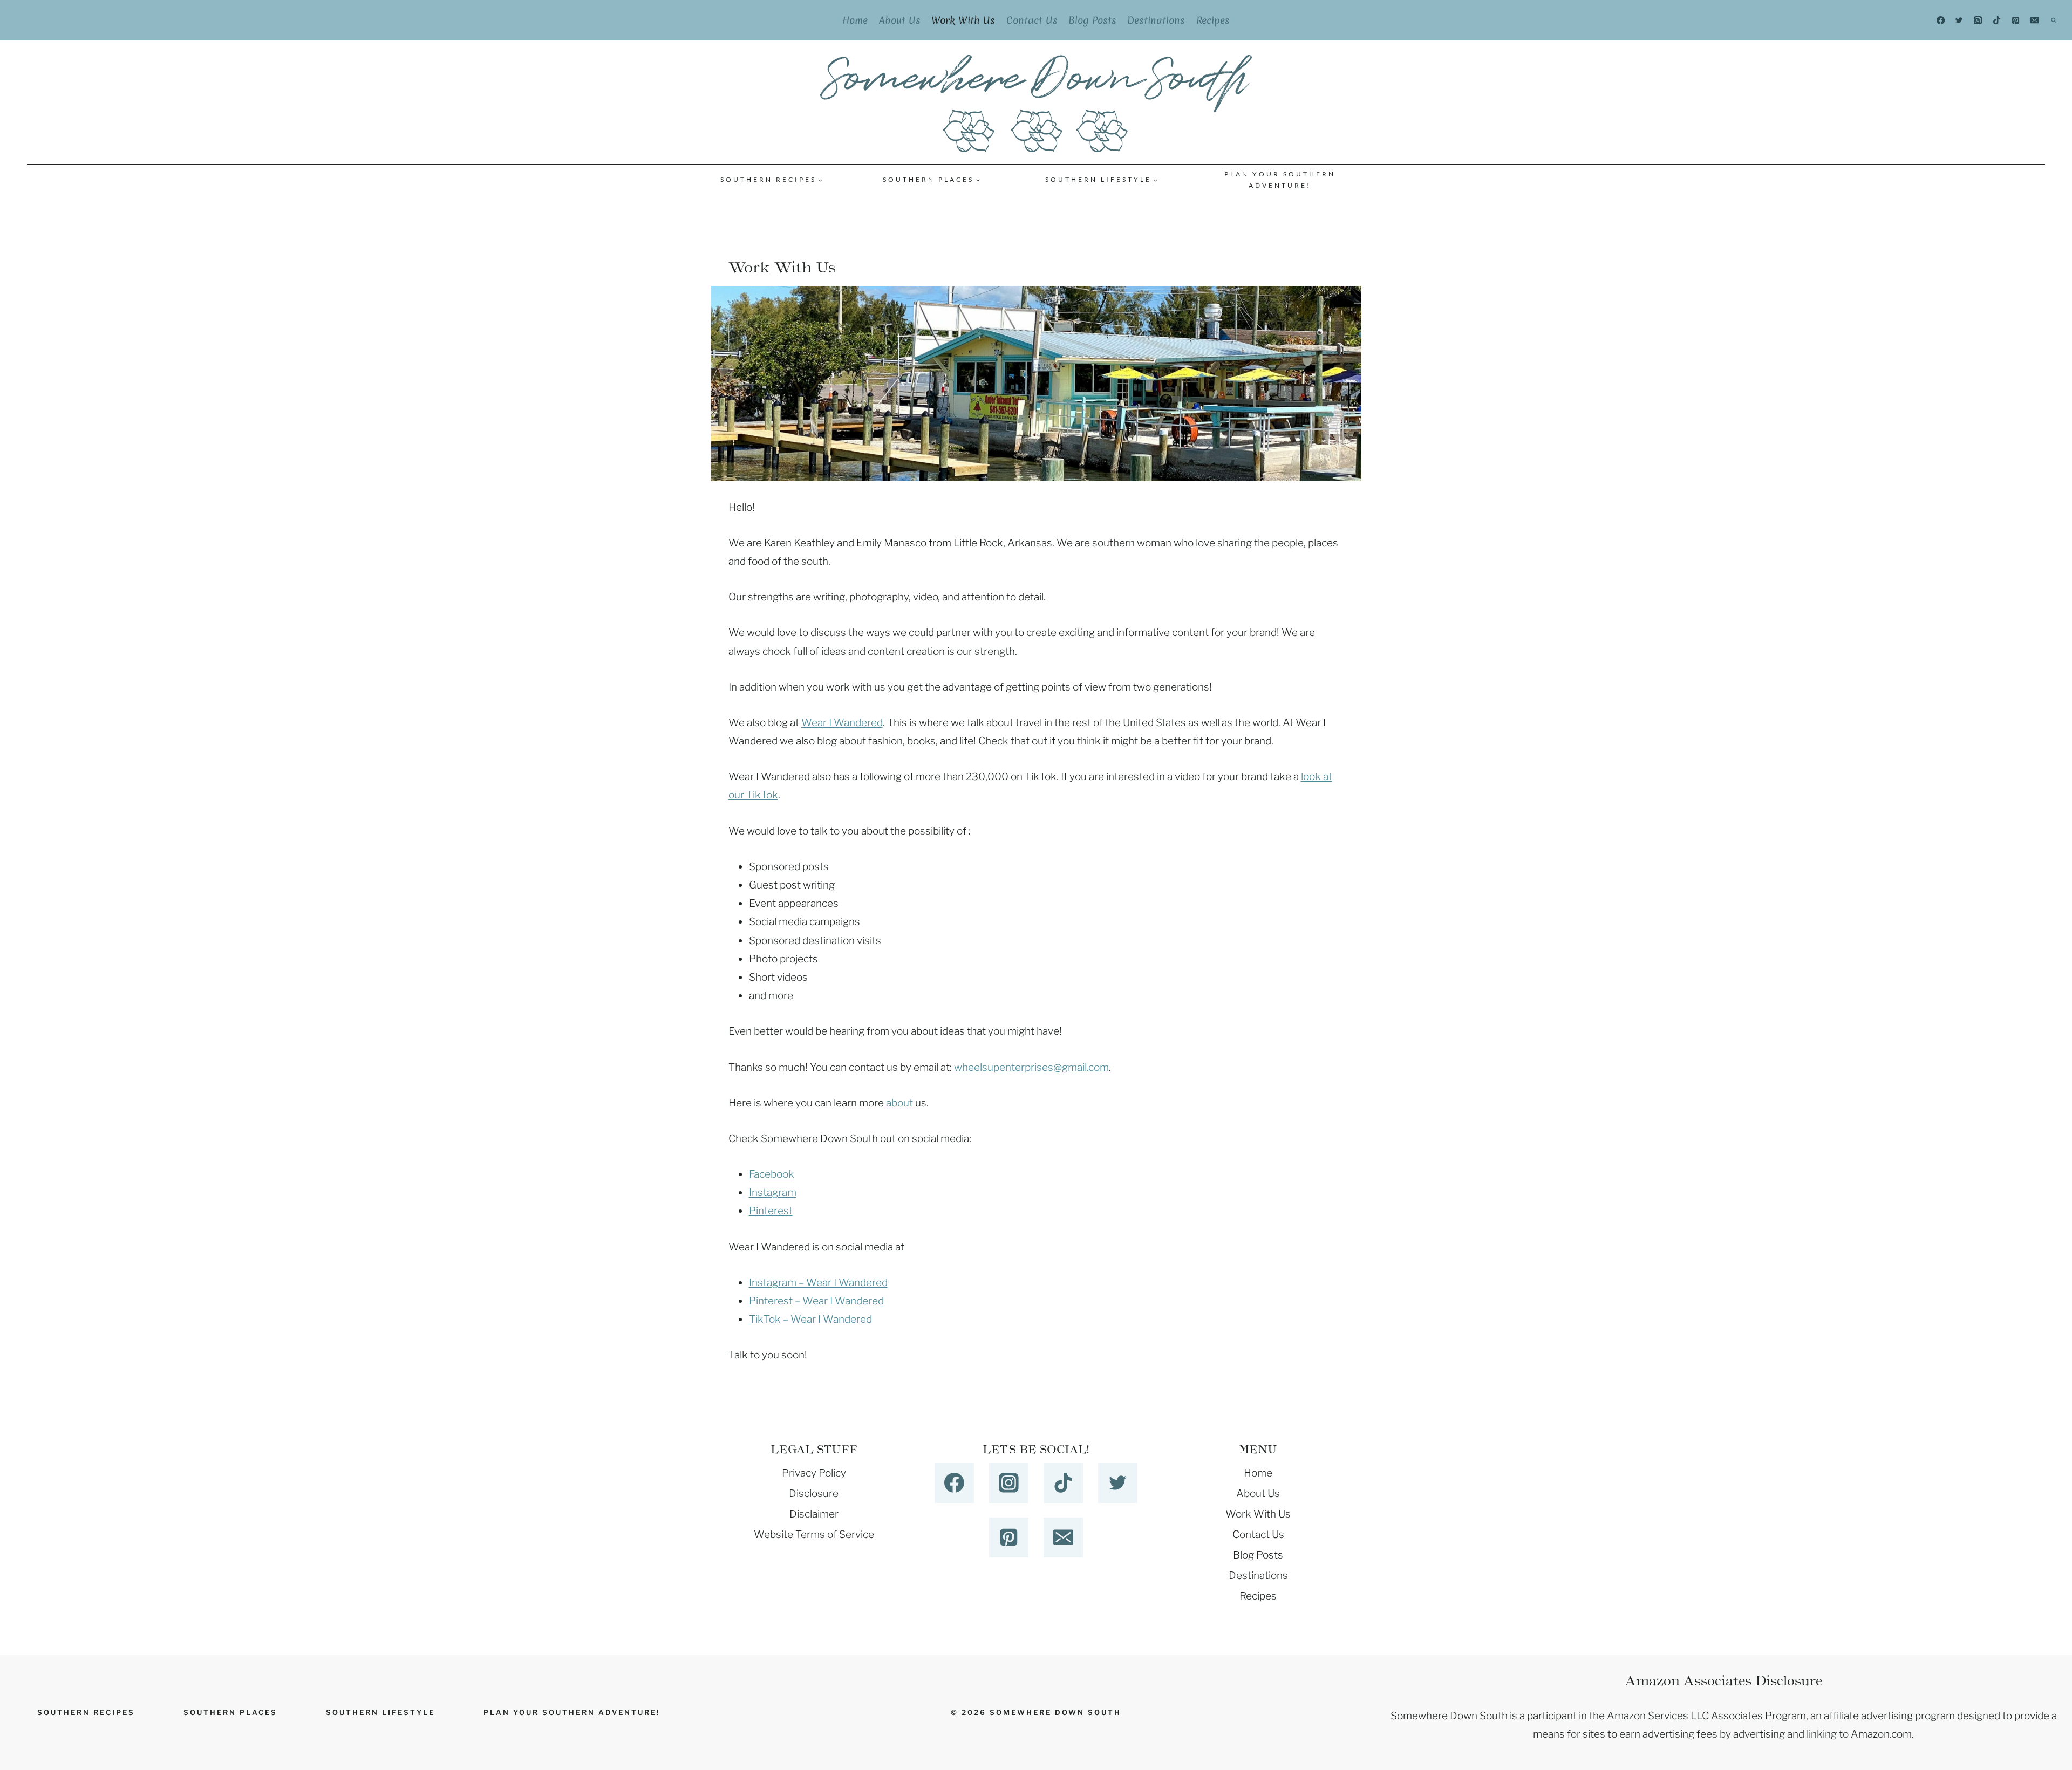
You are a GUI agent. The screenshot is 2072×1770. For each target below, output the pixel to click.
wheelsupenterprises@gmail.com (1031, 1067)
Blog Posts (1092, 20)
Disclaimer (814, 1514)
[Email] (2035, 20)
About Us (900, 20)
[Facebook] (1940, 20)
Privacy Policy (814, 1473)
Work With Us (963, 20)
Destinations (1156, 20)
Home (855, 20)
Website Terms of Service (814, 1535)
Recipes (1213, 20)
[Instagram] (1978, 20)
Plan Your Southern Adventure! (1280, 180)
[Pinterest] (2016, 20)
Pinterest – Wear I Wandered (816, 1301)
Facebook (772, 1174)
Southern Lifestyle (380, 1712)
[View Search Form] (2054, 20)
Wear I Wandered (842, 723)
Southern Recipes (86, 1712)
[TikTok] (1997, 20)
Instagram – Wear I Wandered (818, 1283)
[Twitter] (1959, 20)
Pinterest (771, 1211)
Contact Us (1032, 20)
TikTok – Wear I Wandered (810, 1319)
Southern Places (230, 1712)
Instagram (773, 1192)
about (901, 1103)
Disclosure (814, 1494)
